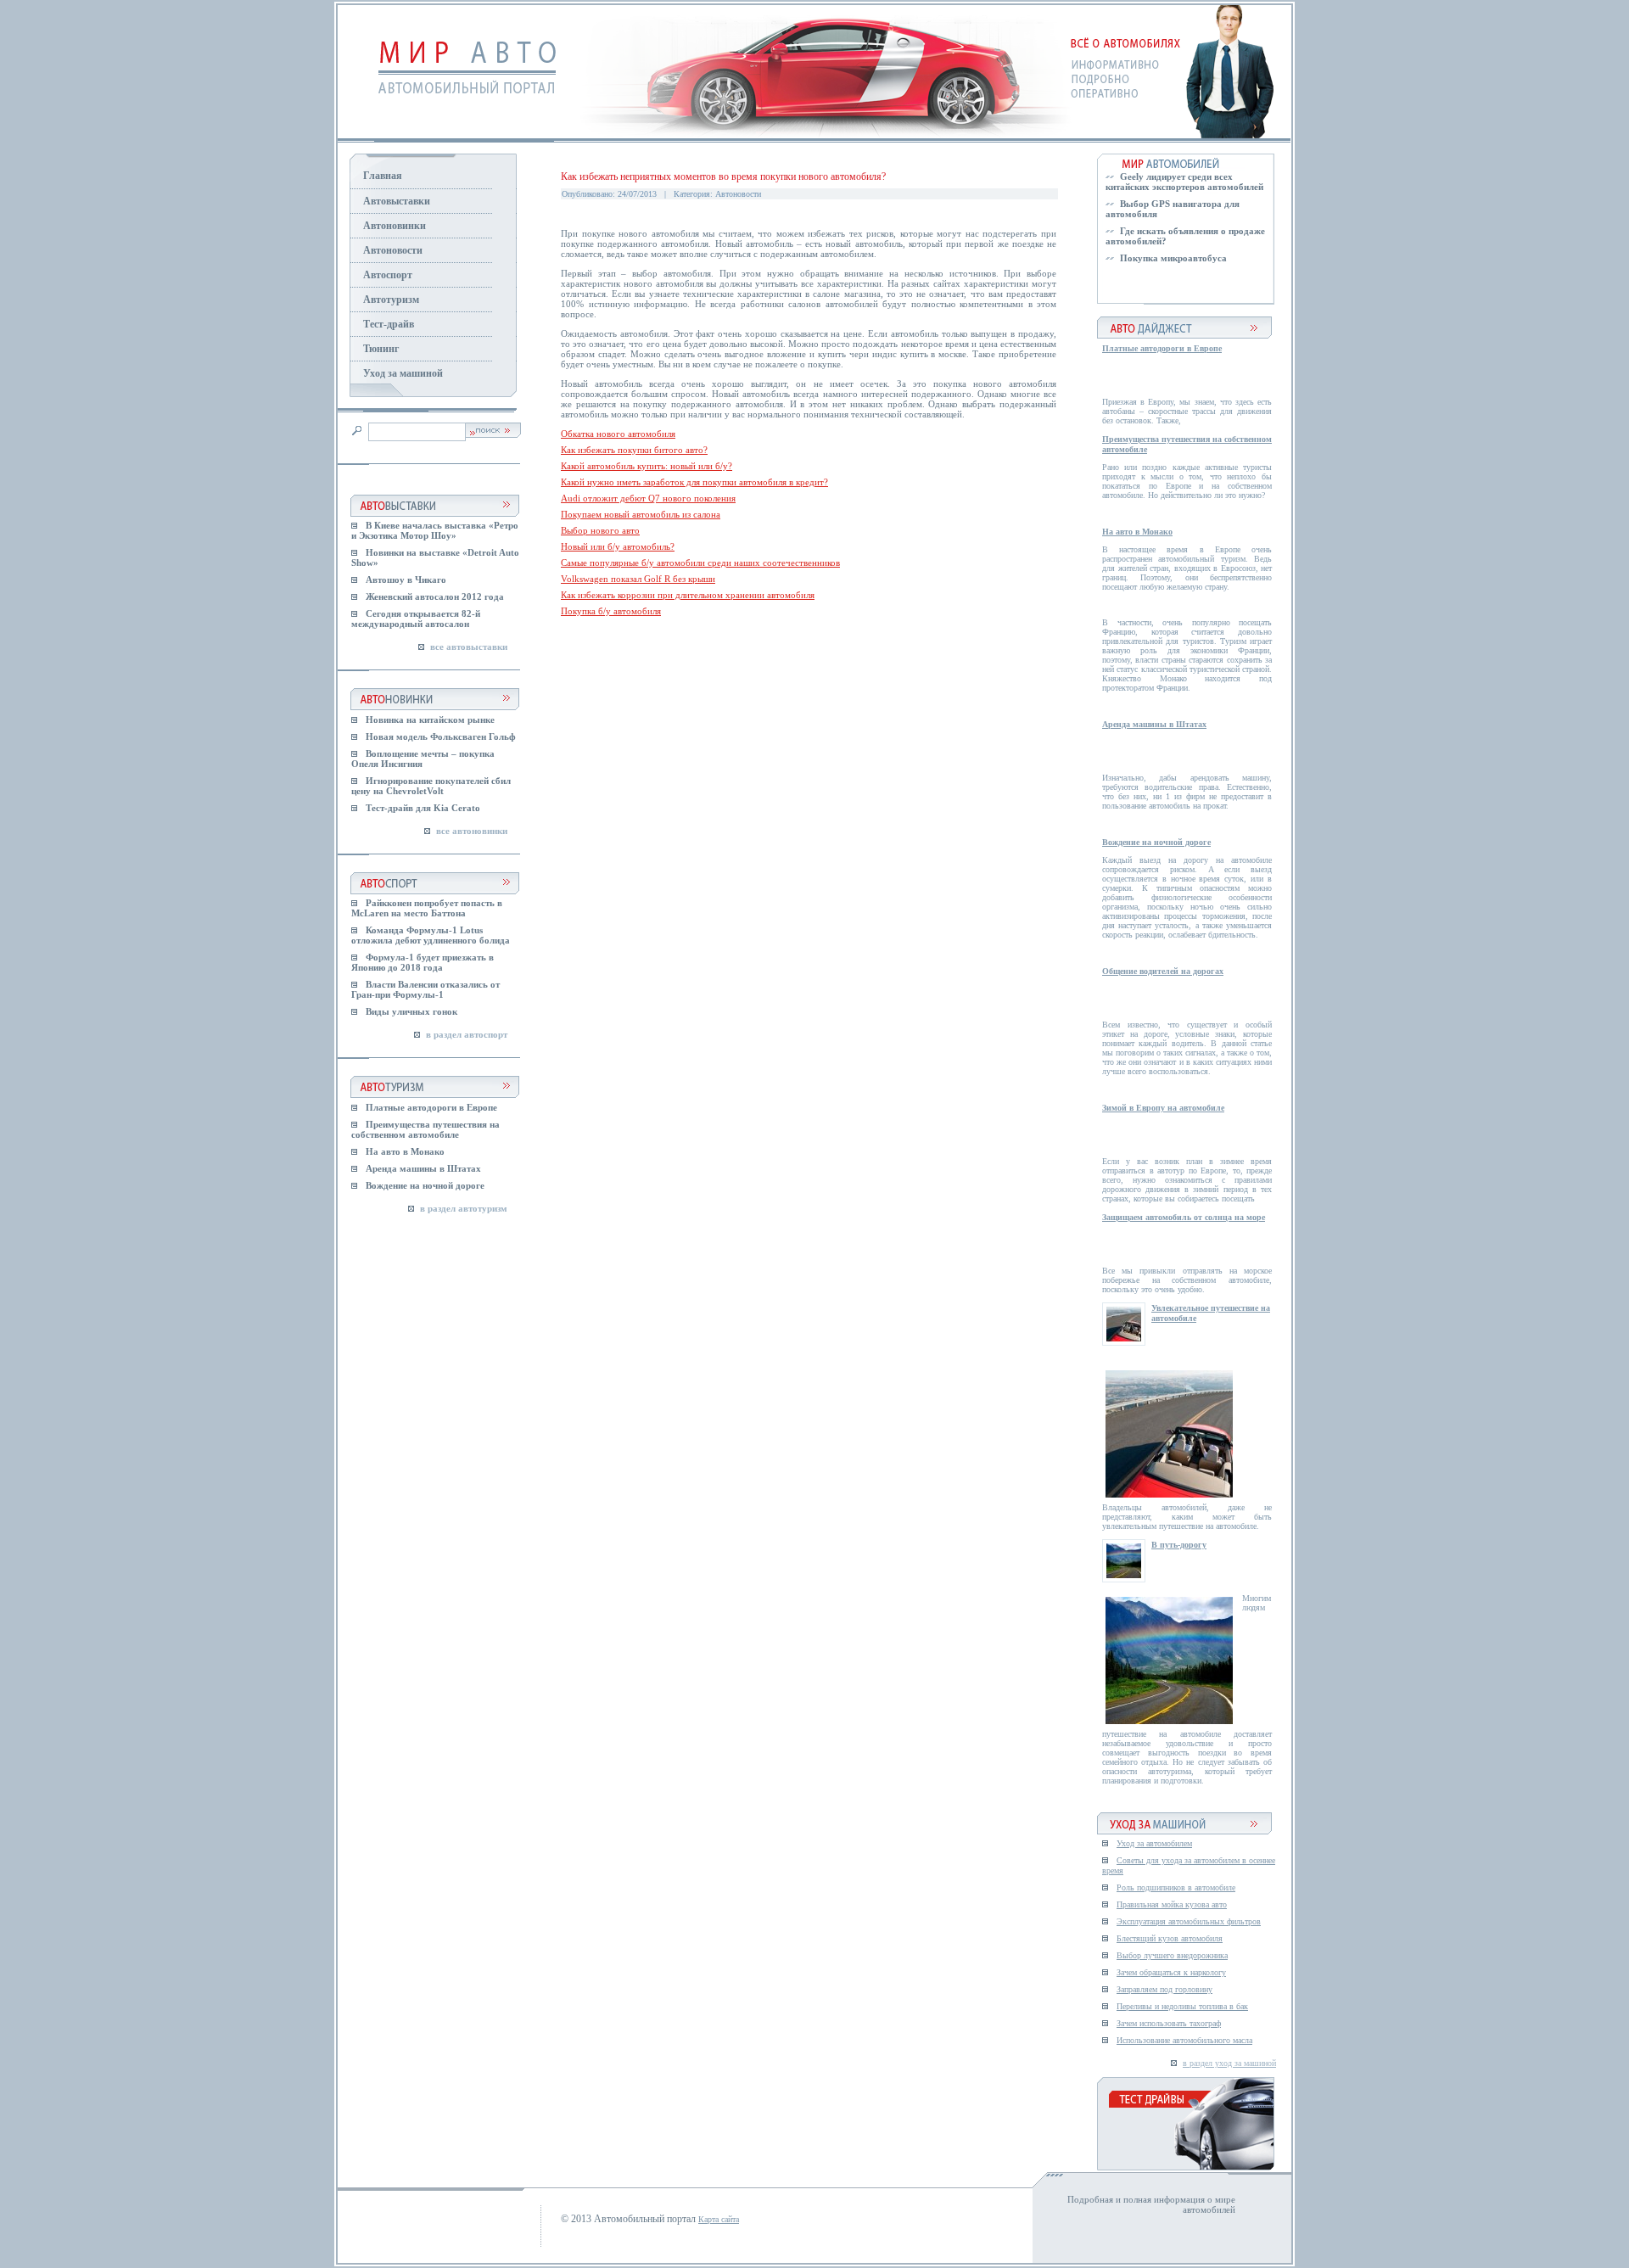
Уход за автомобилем (1154, 1843)
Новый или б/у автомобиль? (618, 546)
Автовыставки (397, 201)
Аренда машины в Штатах (423, 1168)
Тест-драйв (389, 324)
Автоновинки (395, 226)
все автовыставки (469, 647)
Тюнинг (381, 349)
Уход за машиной (403, 373)
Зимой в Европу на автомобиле (1163, 1108)
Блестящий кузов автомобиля (1170, 1938)
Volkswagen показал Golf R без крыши (638, 579)
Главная (383, 176)
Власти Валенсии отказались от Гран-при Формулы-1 (425, 989)
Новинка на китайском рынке (430, 720)
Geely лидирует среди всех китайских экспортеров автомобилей (1184, 182)
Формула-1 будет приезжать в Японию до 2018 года (423, 962)
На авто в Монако (405, 1151)
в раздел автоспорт (467, 1034)
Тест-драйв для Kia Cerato (423, 808)
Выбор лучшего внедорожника (1172, 1955)
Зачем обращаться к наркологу (1171, 1972)
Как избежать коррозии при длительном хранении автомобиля (688, 595)
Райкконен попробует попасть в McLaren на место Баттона (427, 908)
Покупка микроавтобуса (1173, 258)
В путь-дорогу (1179, 1545)
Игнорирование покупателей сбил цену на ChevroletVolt (431, 786)
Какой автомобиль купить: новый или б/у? (647, 466)
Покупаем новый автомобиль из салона (641, 514)
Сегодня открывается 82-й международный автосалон (416, 619)
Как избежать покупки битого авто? (634, 450)
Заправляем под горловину (1164, 1989)
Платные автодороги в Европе (431, 1107)
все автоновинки (472, 831)
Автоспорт (388, 275)
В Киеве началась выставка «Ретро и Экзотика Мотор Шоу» (435, 530)
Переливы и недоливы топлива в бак (1182, 2006)
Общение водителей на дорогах (1163, 971)
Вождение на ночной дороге (425, 1185)
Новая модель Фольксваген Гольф (441, 736)
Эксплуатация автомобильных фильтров (1189, 1921)
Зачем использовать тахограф (1169, 2023)
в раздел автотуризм (464, 1208)
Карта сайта (719, 2219)
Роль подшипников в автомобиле (1176, 1887)
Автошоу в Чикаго (406, 580)
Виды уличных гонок (411, 1011)
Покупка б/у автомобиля (611, 611)
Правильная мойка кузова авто (1172, 1904)
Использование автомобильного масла (1184, 2040)
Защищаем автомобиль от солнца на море (1184, 1217)
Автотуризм (391, 300)
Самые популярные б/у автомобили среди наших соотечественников (700, 563)
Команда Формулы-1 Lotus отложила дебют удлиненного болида (431, 935)
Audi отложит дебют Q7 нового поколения (648, 498)
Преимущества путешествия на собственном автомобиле (425, 1129)
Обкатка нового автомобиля (618, 434)
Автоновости (393, 250)
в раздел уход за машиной (1229, 2063)
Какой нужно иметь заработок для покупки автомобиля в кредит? (694, 482)
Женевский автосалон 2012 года (435, 596)
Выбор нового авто (600, 530)
